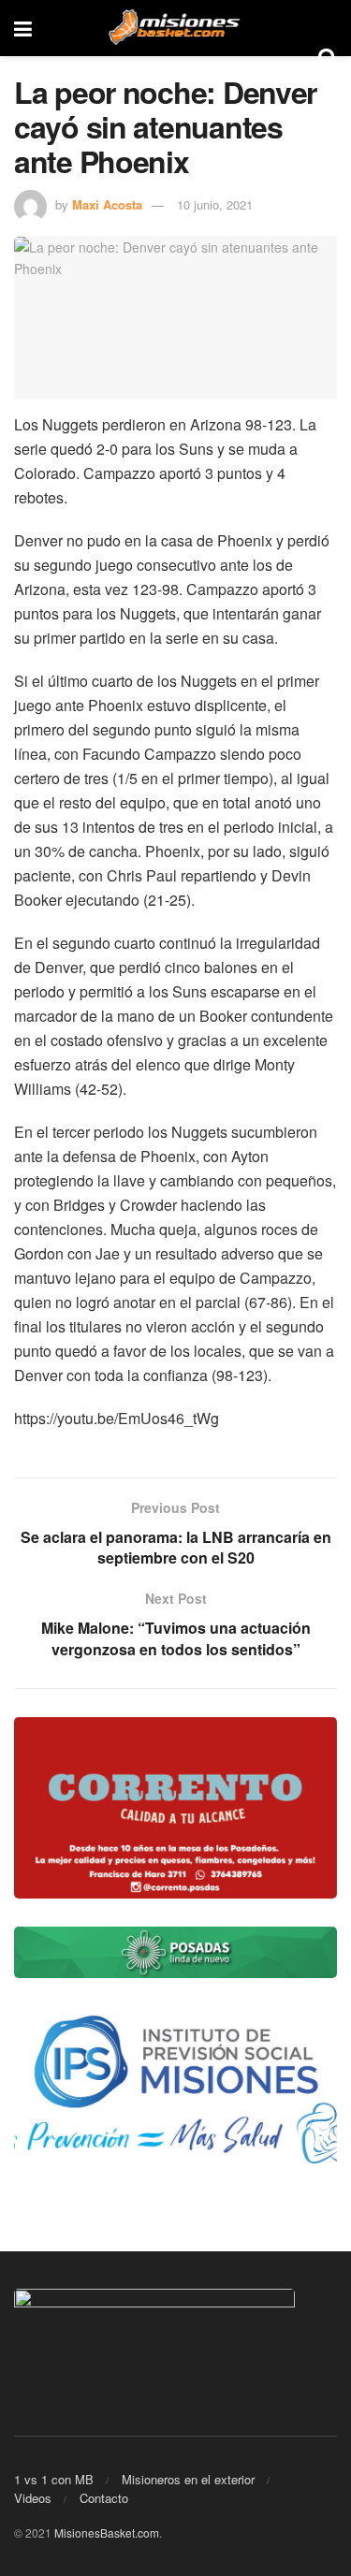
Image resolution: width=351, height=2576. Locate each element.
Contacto (104, 2498)
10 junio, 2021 (215, 204)
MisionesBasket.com (107, 2532)
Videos (33, 2498)
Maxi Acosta (107, 204)
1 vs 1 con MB (54, 2479)
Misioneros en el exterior (188, 2479)
